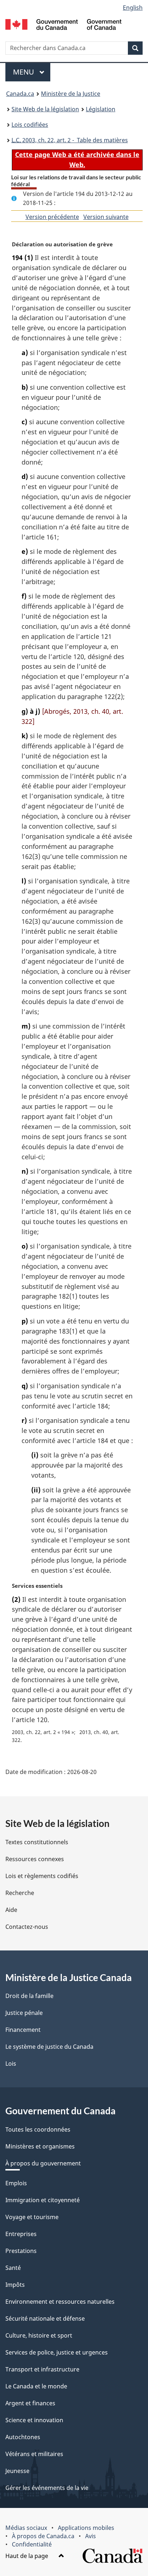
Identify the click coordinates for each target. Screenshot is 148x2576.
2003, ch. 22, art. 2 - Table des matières (70, 140)
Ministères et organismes (40, 2146)
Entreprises (21, 2234)
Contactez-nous (27, 1927)
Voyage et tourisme (32, 2217)
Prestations (21, 2251)
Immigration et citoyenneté (43, 2200)
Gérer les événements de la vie (47, 2488)
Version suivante (106, 217)
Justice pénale (24, 2013)
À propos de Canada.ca (43, 2536)
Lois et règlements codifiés (42, 1876)
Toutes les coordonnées (38, 2129)
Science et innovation (34, 2420)
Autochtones (23, 2437)
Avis (91, 2536)
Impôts (15, 2285)
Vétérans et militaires (34, 2454)
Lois (11, 2064)
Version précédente (52, 217)
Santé (13, 2268)
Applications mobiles (86, 2528)
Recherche (20, 1893)
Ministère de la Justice (71, 94)
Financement (23, 2030)
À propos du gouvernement (43, 2163)
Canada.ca (20, 94)
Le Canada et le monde (36, 2386)
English (133, 8)
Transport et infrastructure (42, 2369)
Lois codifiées (30, 125)
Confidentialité (32, 2544)
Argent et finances (30, 2403)
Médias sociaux (26, 2528)
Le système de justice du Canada (49, 2047)
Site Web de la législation (45, 109)
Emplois (16, 2183)
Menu (32, 72)
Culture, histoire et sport (39, 2335)
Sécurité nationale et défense (45, 2319)
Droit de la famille (29, 1996)
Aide (11, 1910)
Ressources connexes (35, 1859)
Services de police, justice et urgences (57, 2352)
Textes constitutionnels (37, 1842)
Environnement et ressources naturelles (60, 2302)
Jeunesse (17, 2471)
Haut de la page (27, 2556)
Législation (101, 109)
